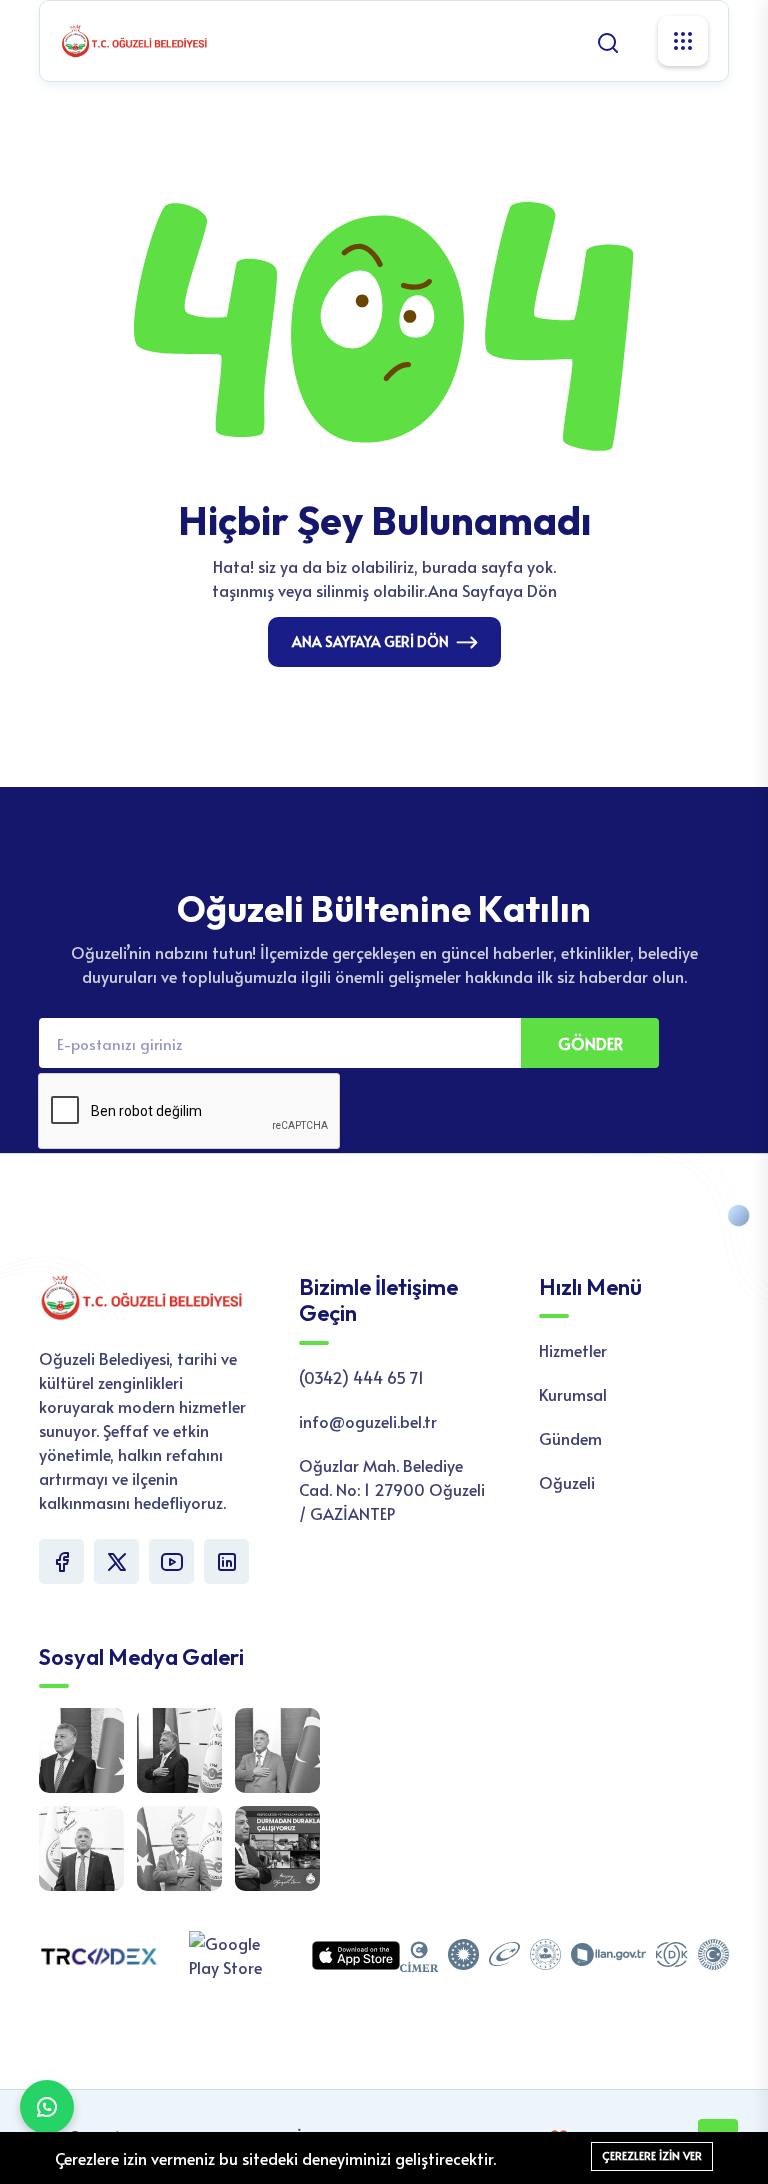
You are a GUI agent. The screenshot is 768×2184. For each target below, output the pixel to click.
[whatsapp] (47, 2107)
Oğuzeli (567, 1482)
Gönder (590, 1043)
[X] (116, 1561)
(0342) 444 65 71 (361, 1377)
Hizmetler (573, 1350)
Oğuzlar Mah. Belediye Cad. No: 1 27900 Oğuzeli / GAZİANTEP (392, 1489)
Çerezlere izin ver (652, 2155)
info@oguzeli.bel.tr (368, 1421)
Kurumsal (573, 1394)
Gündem (570, 1438)
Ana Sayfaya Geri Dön (370, 641)
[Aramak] (608, 40)
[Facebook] (61, 1561)
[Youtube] (171, 1561)
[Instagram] (226, 1561)
